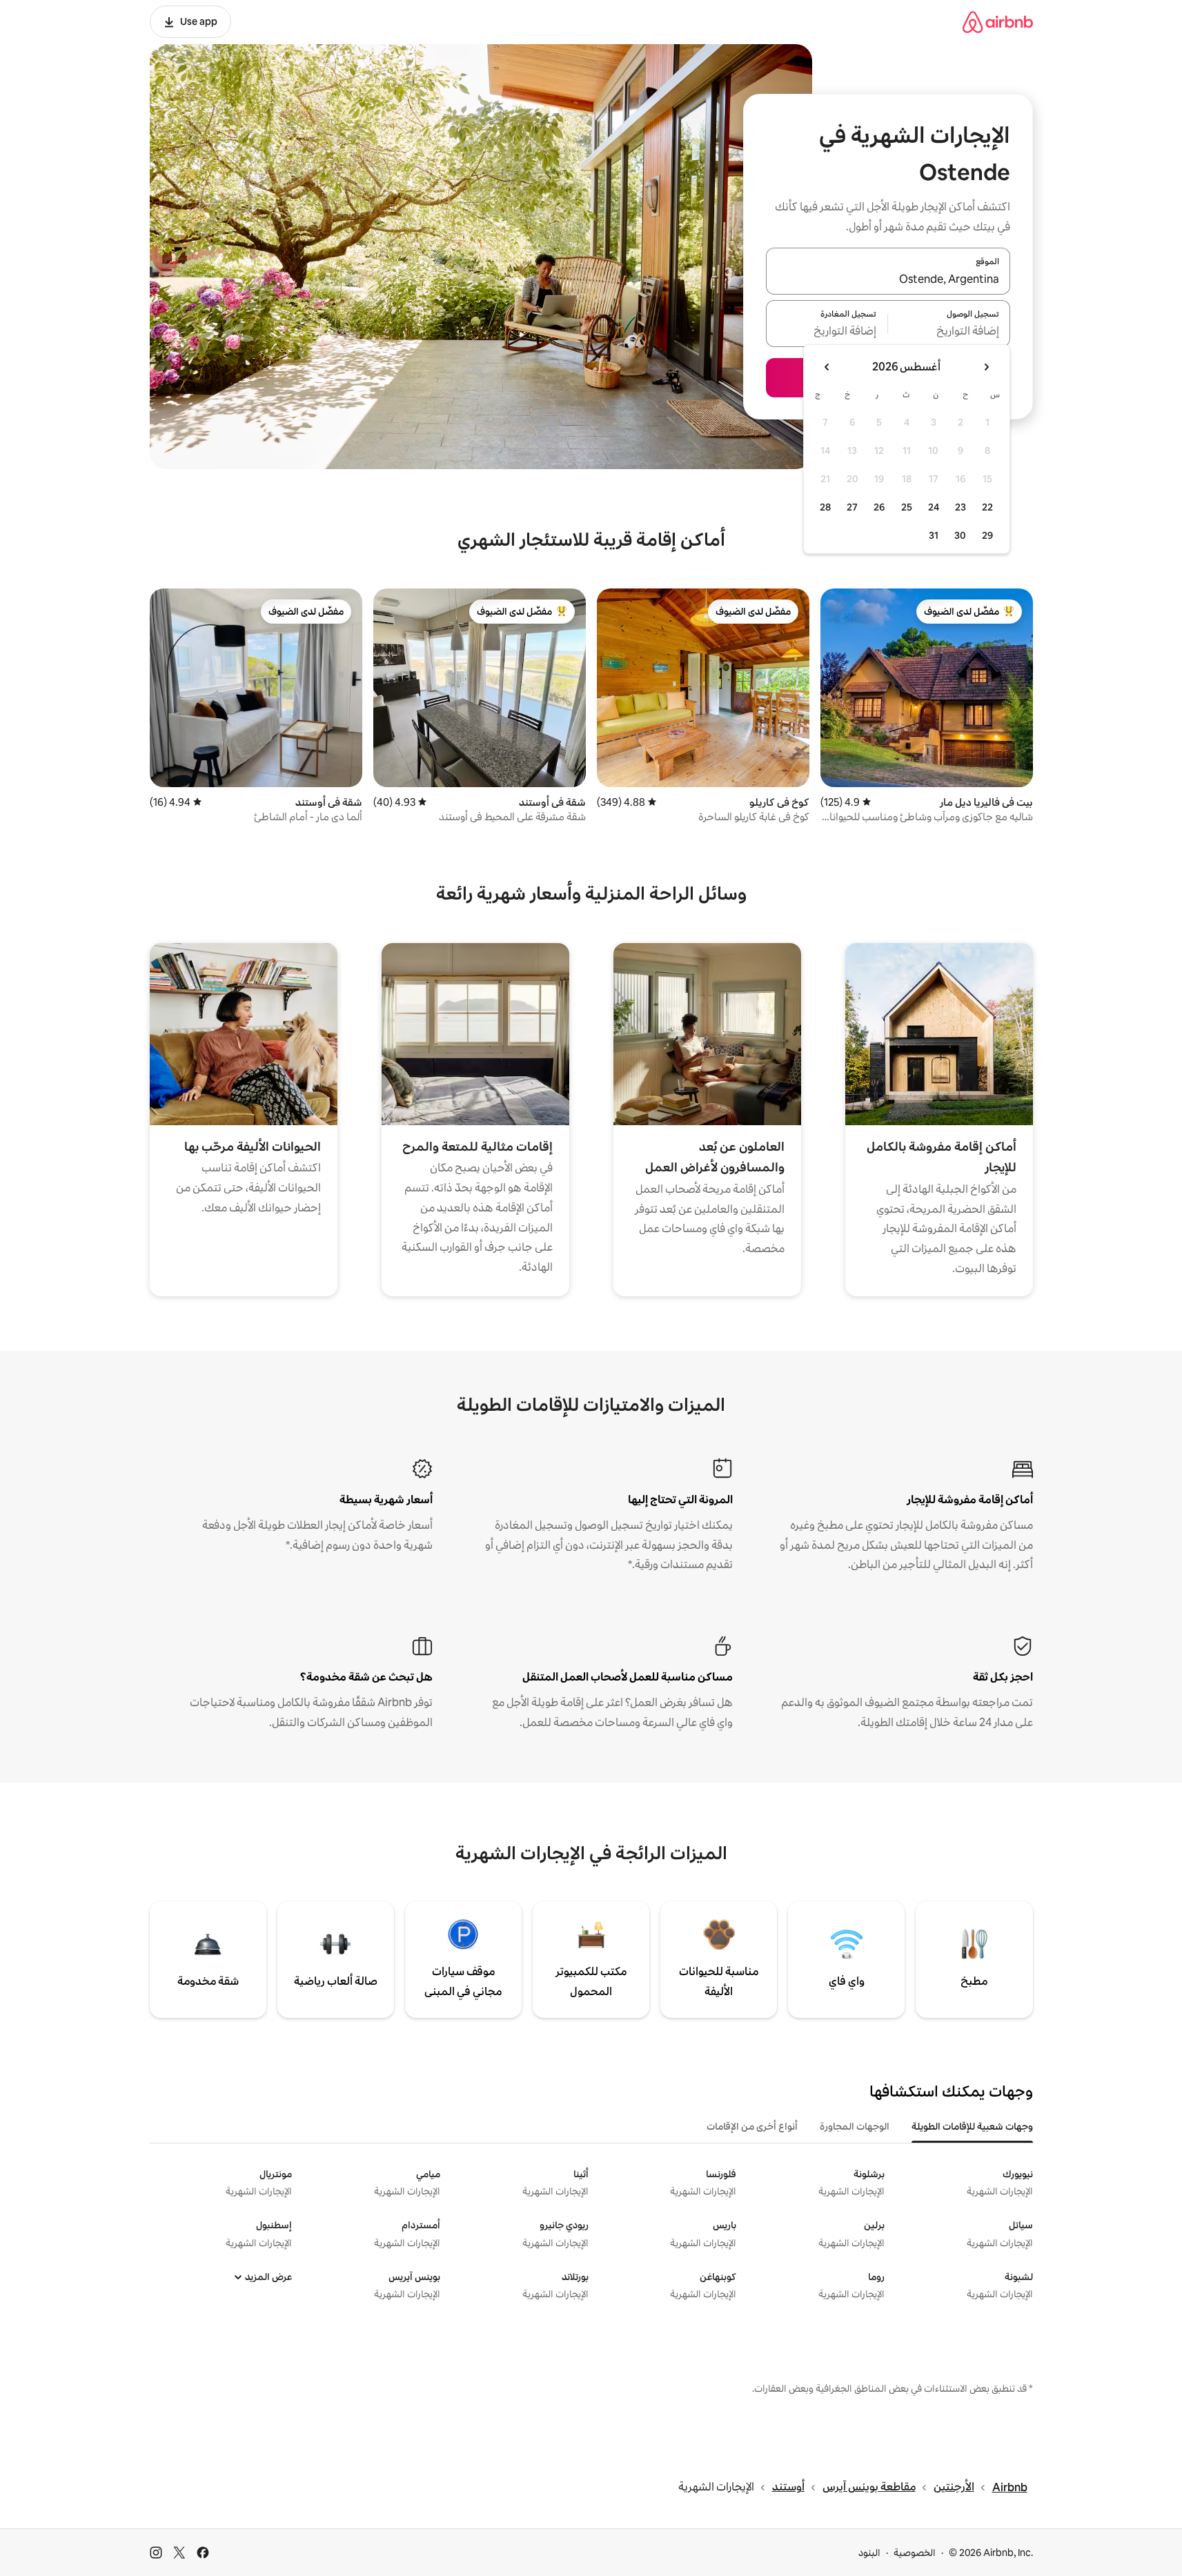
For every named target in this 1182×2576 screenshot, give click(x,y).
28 (825, 507)
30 (960, 535)
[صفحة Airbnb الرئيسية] (998, 22)
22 (987, 507)
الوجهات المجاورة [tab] (855, 2126)
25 (907, 507)
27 (852, 507)
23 (961, 507)
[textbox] (949, 332)
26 (879, 507)
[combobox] (888, 279)
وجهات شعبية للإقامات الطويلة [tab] (972, 2126)
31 (934, 535)
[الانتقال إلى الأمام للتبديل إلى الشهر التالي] (827, 367)
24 (934, 507)
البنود (869, 2553)
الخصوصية (915, 2553)
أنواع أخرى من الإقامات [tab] (752, 2126)
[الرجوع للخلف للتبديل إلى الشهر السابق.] (986, 367)
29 (987, 535)
